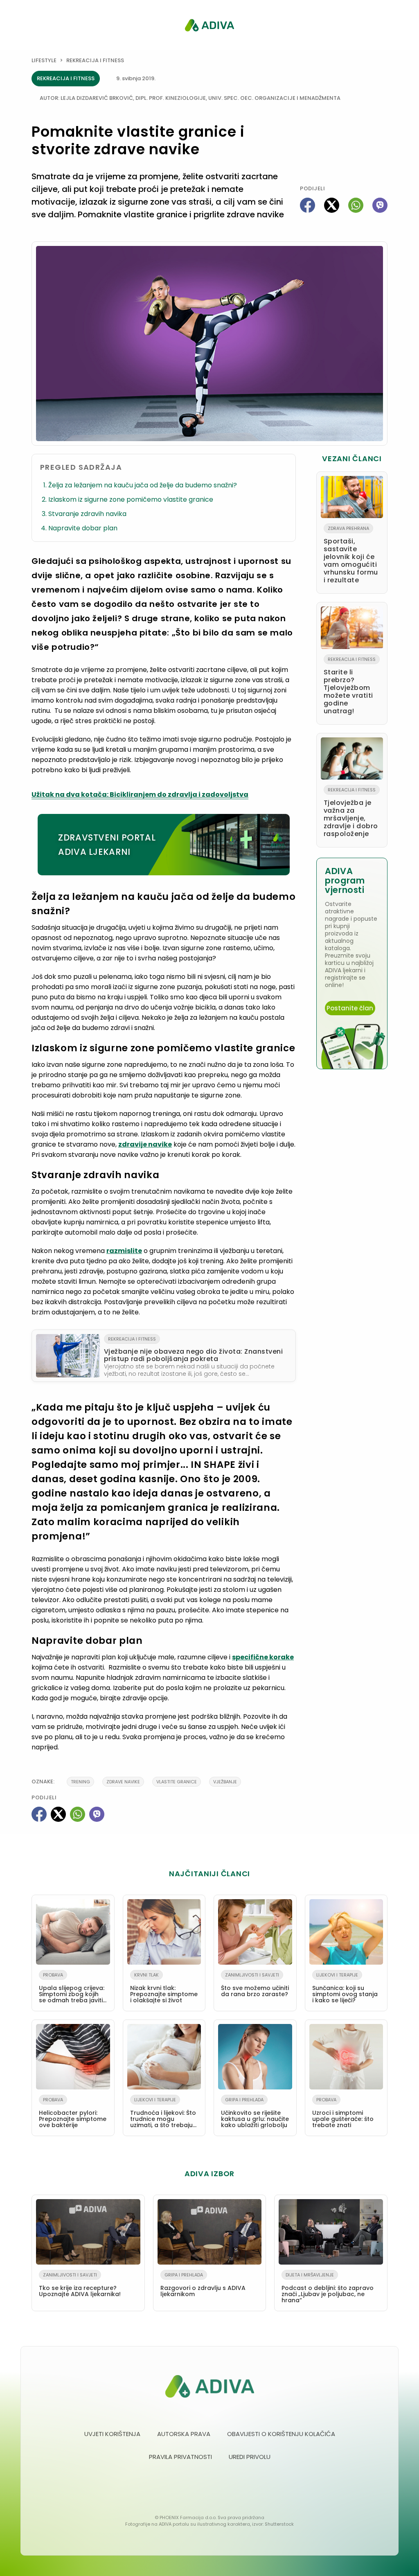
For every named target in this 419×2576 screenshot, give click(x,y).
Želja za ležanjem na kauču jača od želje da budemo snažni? (143, 485)
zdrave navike (123, 1782)
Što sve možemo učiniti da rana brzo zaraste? (255, 1985)
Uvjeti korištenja (112, 2434)
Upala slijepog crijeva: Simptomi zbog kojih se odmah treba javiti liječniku (72, 1989)
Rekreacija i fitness (95, 60)
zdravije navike (145, 1144)
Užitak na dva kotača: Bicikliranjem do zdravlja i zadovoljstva (140, 794)
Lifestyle (44, 60)
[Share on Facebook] (307, 205)
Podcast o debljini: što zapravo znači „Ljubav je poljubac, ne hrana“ (328, 2288)
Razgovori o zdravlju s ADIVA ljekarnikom (203, 2285)
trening (80, 1782)
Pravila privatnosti (180, 2457)
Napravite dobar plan (83, 528)
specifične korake (263, 1657)
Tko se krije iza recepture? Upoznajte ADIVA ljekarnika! (80, 2285)
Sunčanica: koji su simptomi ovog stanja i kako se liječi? (345, 1988)
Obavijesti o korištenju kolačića (281, 2434)
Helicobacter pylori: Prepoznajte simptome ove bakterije (73, 2113)
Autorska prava (184, 2434)
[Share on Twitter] (332, 205)
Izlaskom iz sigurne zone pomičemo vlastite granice (131, 499)
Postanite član (350, 1008)
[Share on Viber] (380, 205)
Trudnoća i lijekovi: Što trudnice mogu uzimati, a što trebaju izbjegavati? (163, 2114)
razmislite (124, 1251)
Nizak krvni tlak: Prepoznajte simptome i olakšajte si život (164, 1988)
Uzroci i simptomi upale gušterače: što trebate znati (343, 2113)
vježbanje (225, 1782)
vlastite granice (177, 1782)
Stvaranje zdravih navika (87, 514)
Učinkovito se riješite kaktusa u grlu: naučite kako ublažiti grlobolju (255, 2113)
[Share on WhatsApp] (356, 205)
